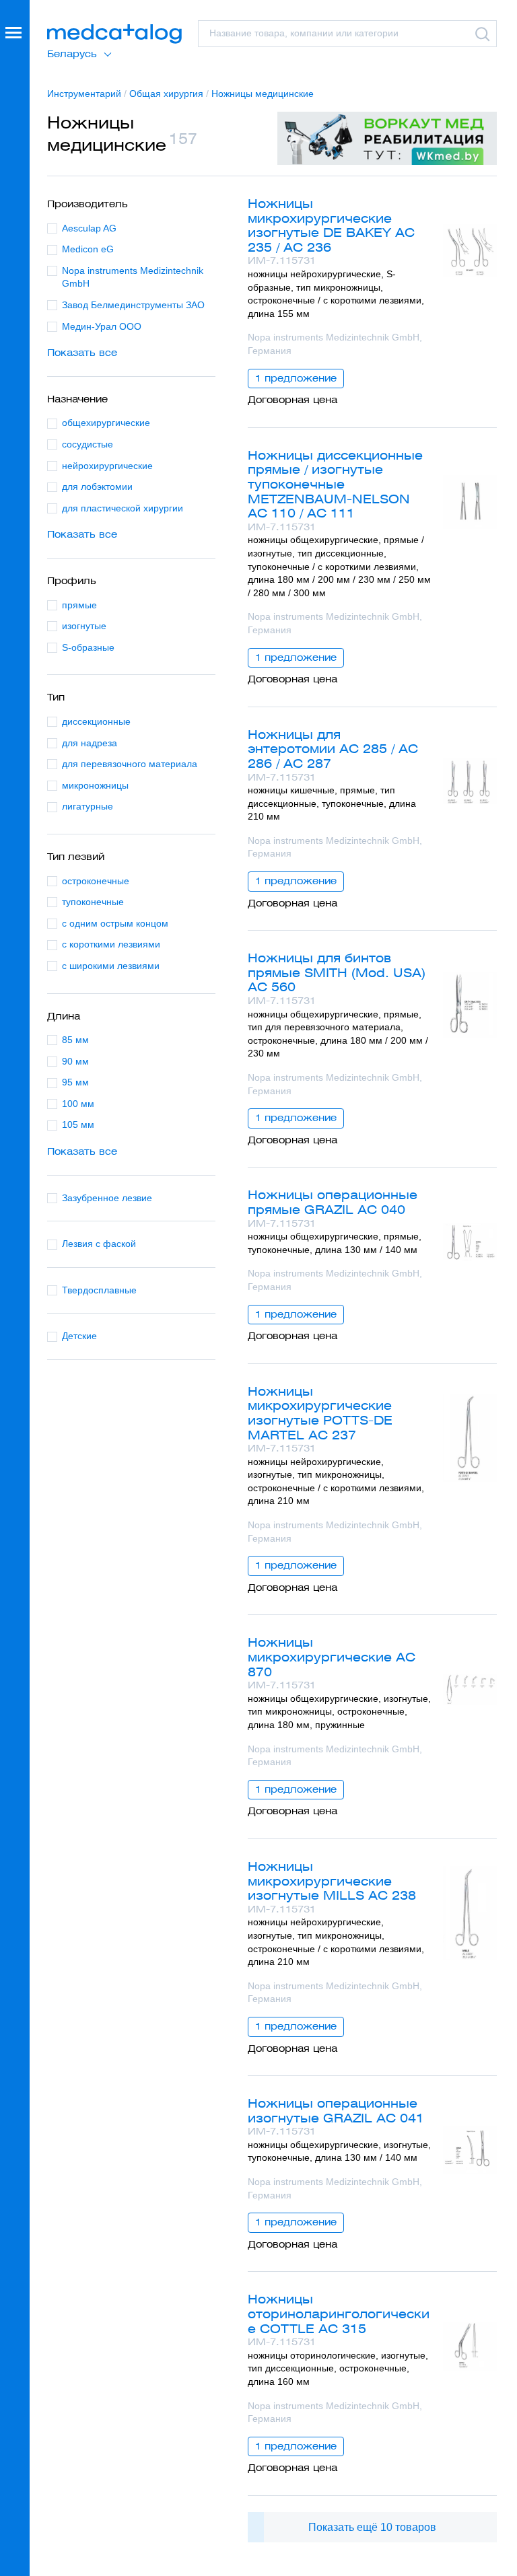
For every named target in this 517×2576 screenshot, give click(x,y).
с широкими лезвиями (111, 966)
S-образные (88, 647)
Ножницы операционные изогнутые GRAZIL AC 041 (336, 2111)
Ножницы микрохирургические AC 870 (332, 1657)
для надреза (90, 743)
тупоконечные (93, 902)
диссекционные (96, 721)
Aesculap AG (89, 228)
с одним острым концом (115, 923)
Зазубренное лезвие (107, 1198)
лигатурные (88, 806)
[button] (15, 1288)
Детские (79, 1336)
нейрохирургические (107, 466)
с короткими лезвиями (111, 944)
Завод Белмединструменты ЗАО (133, 305)
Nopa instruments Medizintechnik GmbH (133, 277)
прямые (79, 605)
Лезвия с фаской (99, 1244)
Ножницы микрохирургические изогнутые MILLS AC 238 (332, 1881)
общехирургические (106, 423)
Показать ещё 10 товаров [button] (372, 2527)
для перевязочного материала (130, 764)
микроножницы (95, 785)
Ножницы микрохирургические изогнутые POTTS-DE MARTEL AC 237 (320, 1413)
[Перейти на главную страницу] (114, 34)
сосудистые (88, 444)
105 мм (78, 1124)
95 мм (75, 1082)
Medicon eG (88, 249)
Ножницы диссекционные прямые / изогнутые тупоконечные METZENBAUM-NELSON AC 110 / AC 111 (335, 484)
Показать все (82, 353)
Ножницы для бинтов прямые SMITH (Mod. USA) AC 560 (337, 972)
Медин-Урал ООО (102, 326)
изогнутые (84, 626)
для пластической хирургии (123, 508)
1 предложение (296, 378)
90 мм (75, 1061)
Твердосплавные (99, 1290)
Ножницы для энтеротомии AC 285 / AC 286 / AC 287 (333, 749)
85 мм (75, 1040)
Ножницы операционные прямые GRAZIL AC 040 (333, 1202)
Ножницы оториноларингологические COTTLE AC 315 (339, 2314)
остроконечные (96, 881)
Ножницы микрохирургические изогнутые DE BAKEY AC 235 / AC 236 (331, 225)
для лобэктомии (97, 487)
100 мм (78, 1104)
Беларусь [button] (72, 54)
